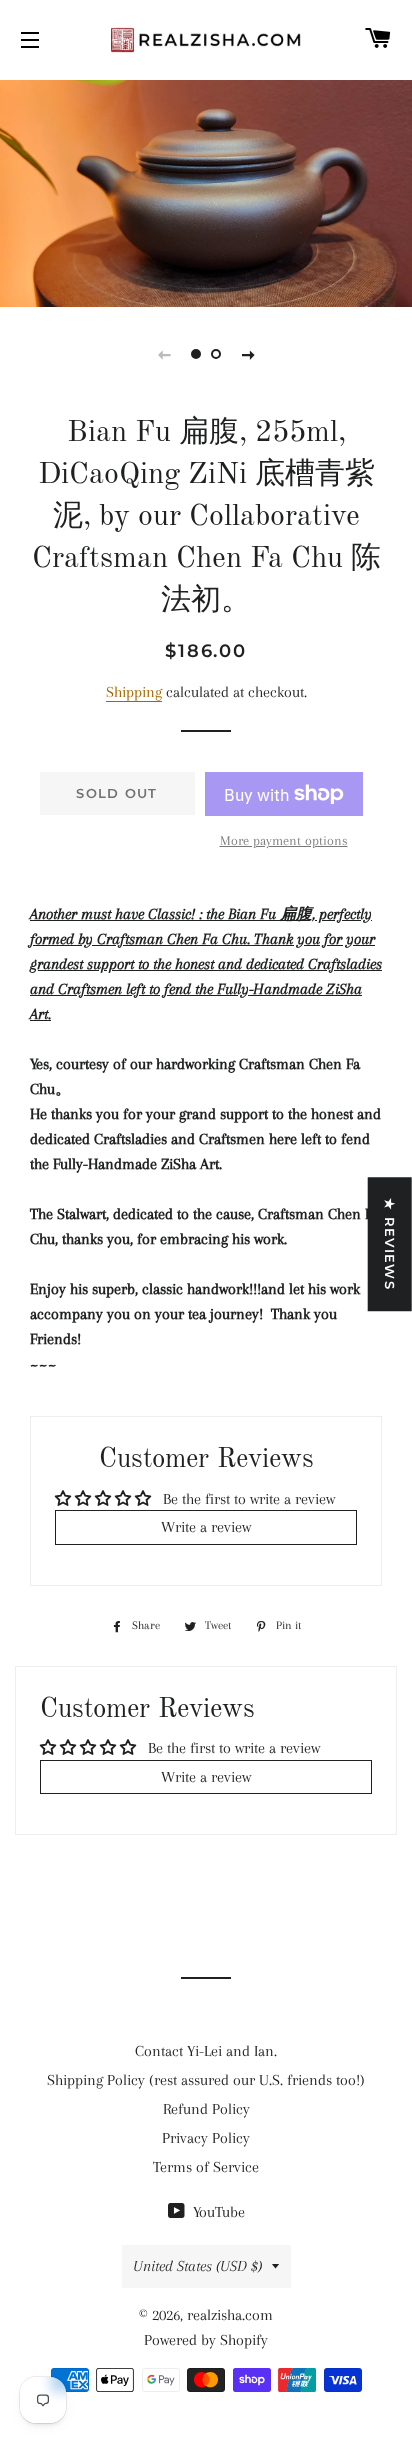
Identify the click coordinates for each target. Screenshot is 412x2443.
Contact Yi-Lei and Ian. (206, 2051)
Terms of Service (206, 2167)
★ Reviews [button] (390, 1244)
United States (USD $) (197, 2266)
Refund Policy (206, 2109)
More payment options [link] (284, 840)
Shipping (134, 692)
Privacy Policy (206, 2138)
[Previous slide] (164, 354)
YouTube (217, 2212)
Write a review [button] (206, 1527)
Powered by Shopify (206, 2340)
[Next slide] (248, 354)
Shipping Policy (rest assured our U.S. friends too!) (206, 2080)
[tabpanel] (206, 191)
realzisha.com (230, 2315)
